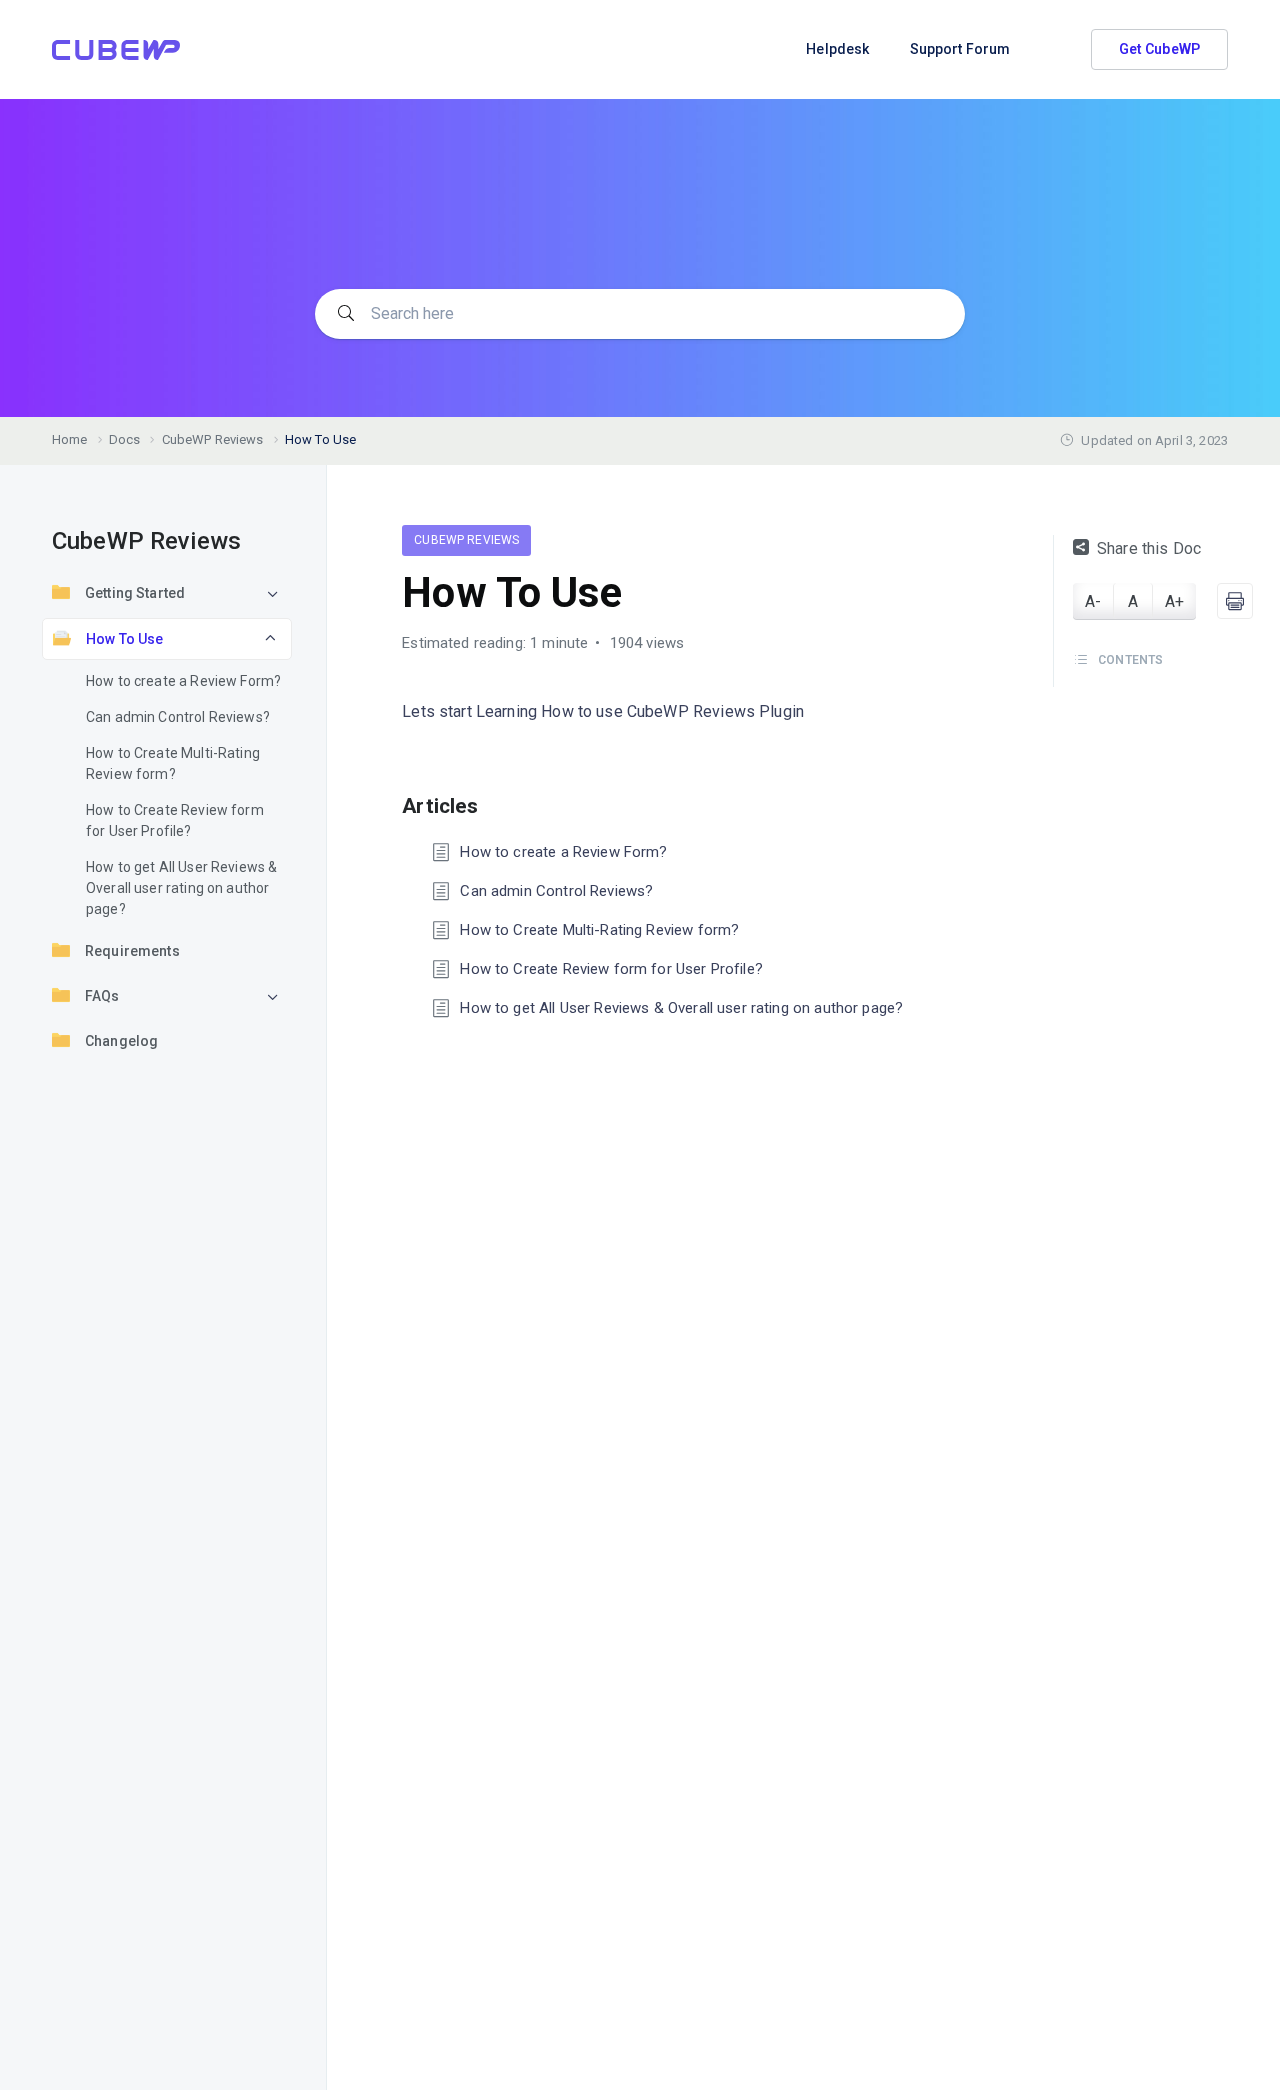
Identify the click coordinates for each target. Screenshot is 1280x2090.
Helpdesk (837, 49)
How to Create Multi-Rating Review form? (173, 763)
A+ (1174, 601)
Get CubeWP (1160, 49)
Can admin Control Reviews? (178, 717)
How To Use (125, 639)
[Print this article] (1235, 601)
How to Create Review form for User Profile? (175, 820)
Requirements (132, 951)
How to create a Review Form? (183, 681)
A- (1093, 601)
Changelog (121, 1041)
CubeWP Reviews (466, 540)
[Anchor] (488, 803)
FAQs (102, 996)
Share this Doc (1149, 548)
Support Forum (960, 49)
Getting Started (135, 593)
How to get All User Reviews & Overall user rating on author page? (181, 888)
